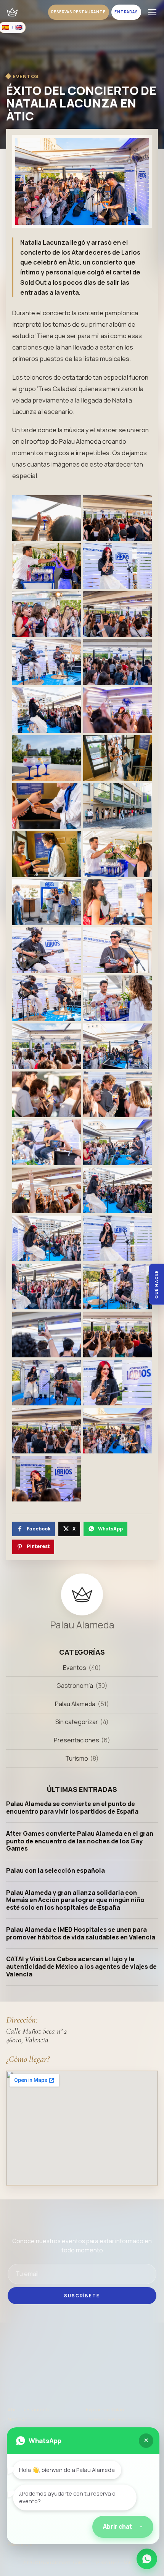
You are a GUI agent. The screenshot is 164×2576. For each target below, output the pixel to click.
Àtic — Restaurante (29, 2410)
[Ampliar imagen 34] (117, 1286)
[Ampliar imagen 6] (117, 614)
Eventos (75, 1668)
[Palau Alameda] (12, 12)
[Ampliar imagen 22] (117, 998)
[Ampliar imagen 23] (47, 1046)
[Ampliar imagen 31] (47, 1238)
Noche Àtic (19, 2420)
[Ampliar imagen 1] (47, 518)
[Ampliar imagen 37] (47, 1383)
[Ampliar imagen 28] (117, 1142)
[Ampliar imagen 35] (47, 1335)
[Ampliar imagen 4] (117, 566)
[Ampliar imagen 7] (47, 662)
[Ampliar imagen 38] (117, 1383)
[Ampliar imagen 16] (117, 854)
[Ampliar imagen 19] (47, 950)
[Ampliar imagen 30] (117, 1190)
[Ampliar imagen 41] (47, 1479)
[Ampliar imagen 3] (47, 566)
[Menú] (152, 12)
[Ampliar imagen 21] (47, 998)
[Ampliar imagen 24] (117, 1046)
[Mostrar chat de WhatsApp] (147, 2559)
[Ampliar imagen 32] (117, 1238)
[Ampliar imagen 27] (47, 1142)
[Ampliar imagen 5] (47, 614)
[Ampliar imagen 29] (47, 1190)
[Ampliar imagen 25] (47, 1094)
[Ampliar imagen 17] (47, 902)
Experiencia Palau (105, 2410)
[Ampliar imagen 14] (117, 806)
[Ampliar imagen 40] (117, 1431)
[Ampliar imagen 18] (117, 902)
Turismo (77, 1758)
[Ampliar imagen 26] (117, 1094)
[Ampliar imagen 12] (117, 758)
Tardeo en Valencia (106, 2420)
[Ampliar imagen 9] (47, 710)
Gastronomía (75, 1686)
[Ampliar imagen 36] (117, 1335)
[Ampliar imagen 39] (47, 1431)
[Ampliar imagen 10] (117, 710)
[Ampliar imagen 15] (47, 854)
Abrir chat (123, 2527)
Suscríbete (82, 2296)
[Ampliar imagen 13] (47, 806)
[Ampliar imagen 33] (47, 1286)
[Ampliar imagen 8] (117, 662)
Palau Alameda (75, 1704)
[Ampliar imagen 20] (117, 950)
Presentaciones (76, 1740)
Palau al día (20, 2544)
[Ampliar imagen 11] (47, 758)
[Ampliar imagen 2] (117, 518)
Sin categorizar (77, 1722)
